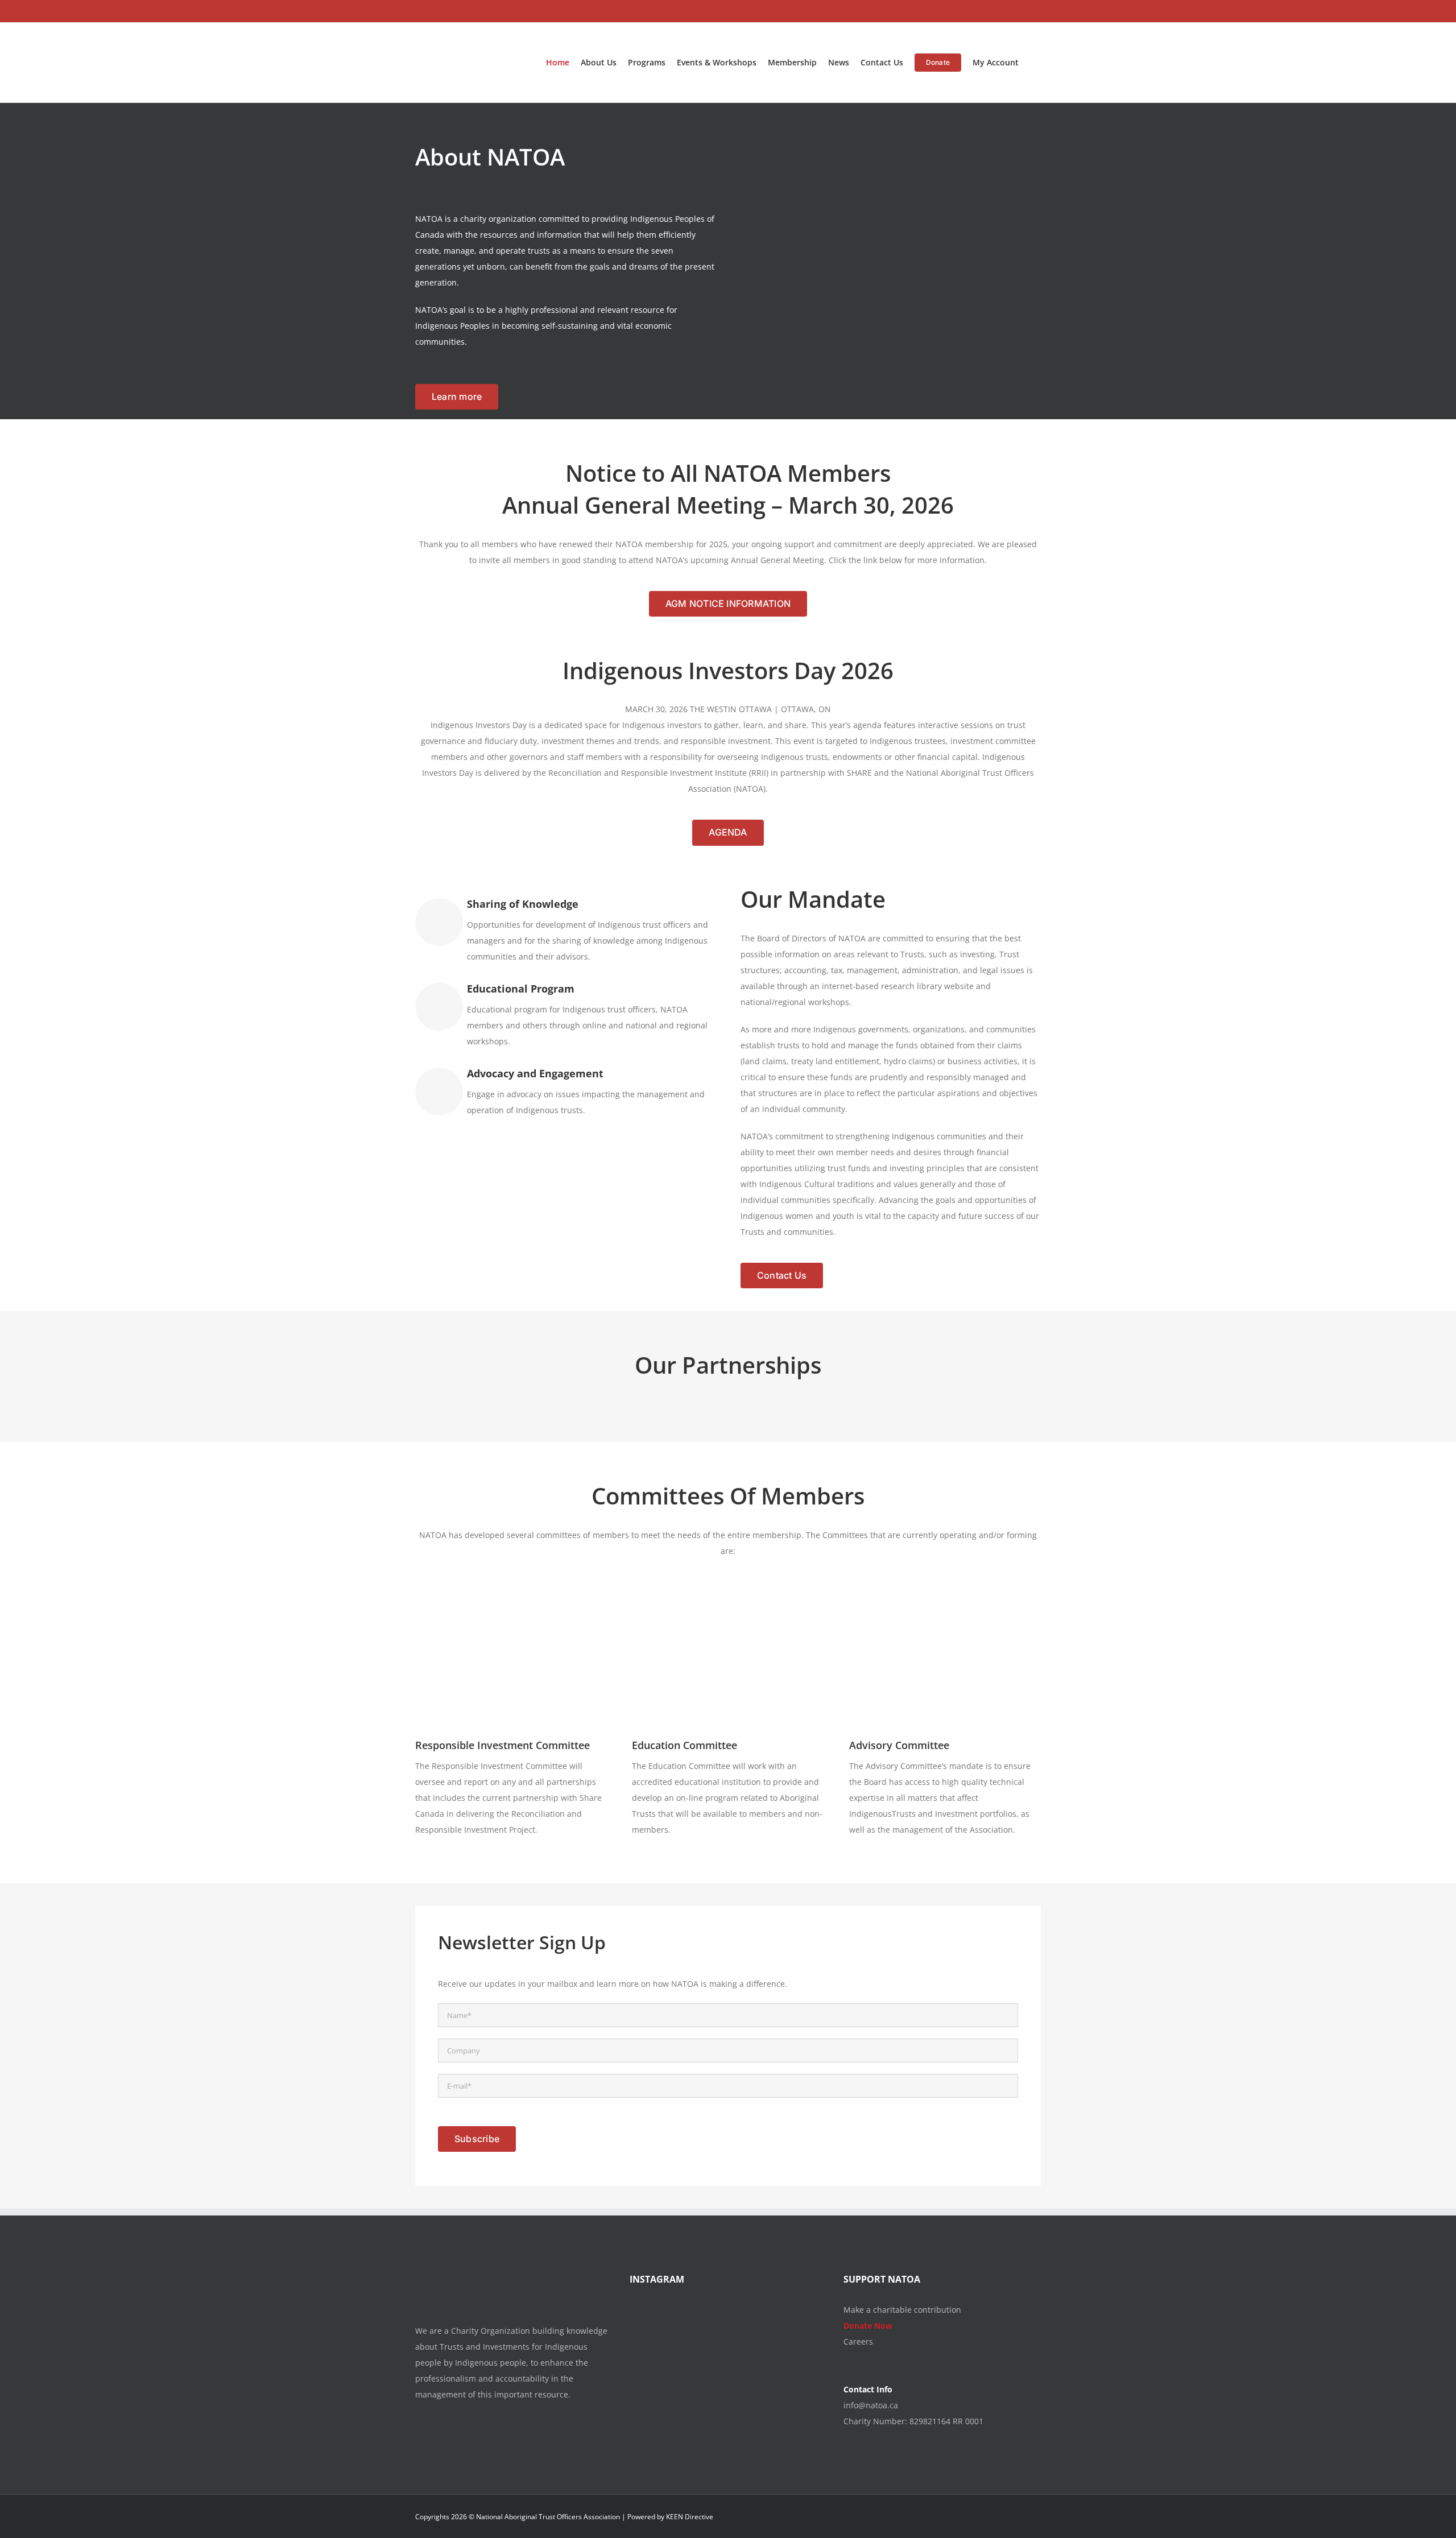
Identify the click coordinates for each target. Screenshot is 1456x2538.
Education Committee (684, 1745)
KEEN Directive (690, 2517)
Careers (858, 2341)
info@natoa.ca (871, 2405)
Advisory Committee (899, 1745)
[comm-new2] (728, 1597)
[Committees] (511, 1597)
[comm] (945, 1597)
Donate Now (868, 2326)
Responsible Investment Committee (502, 1745)
